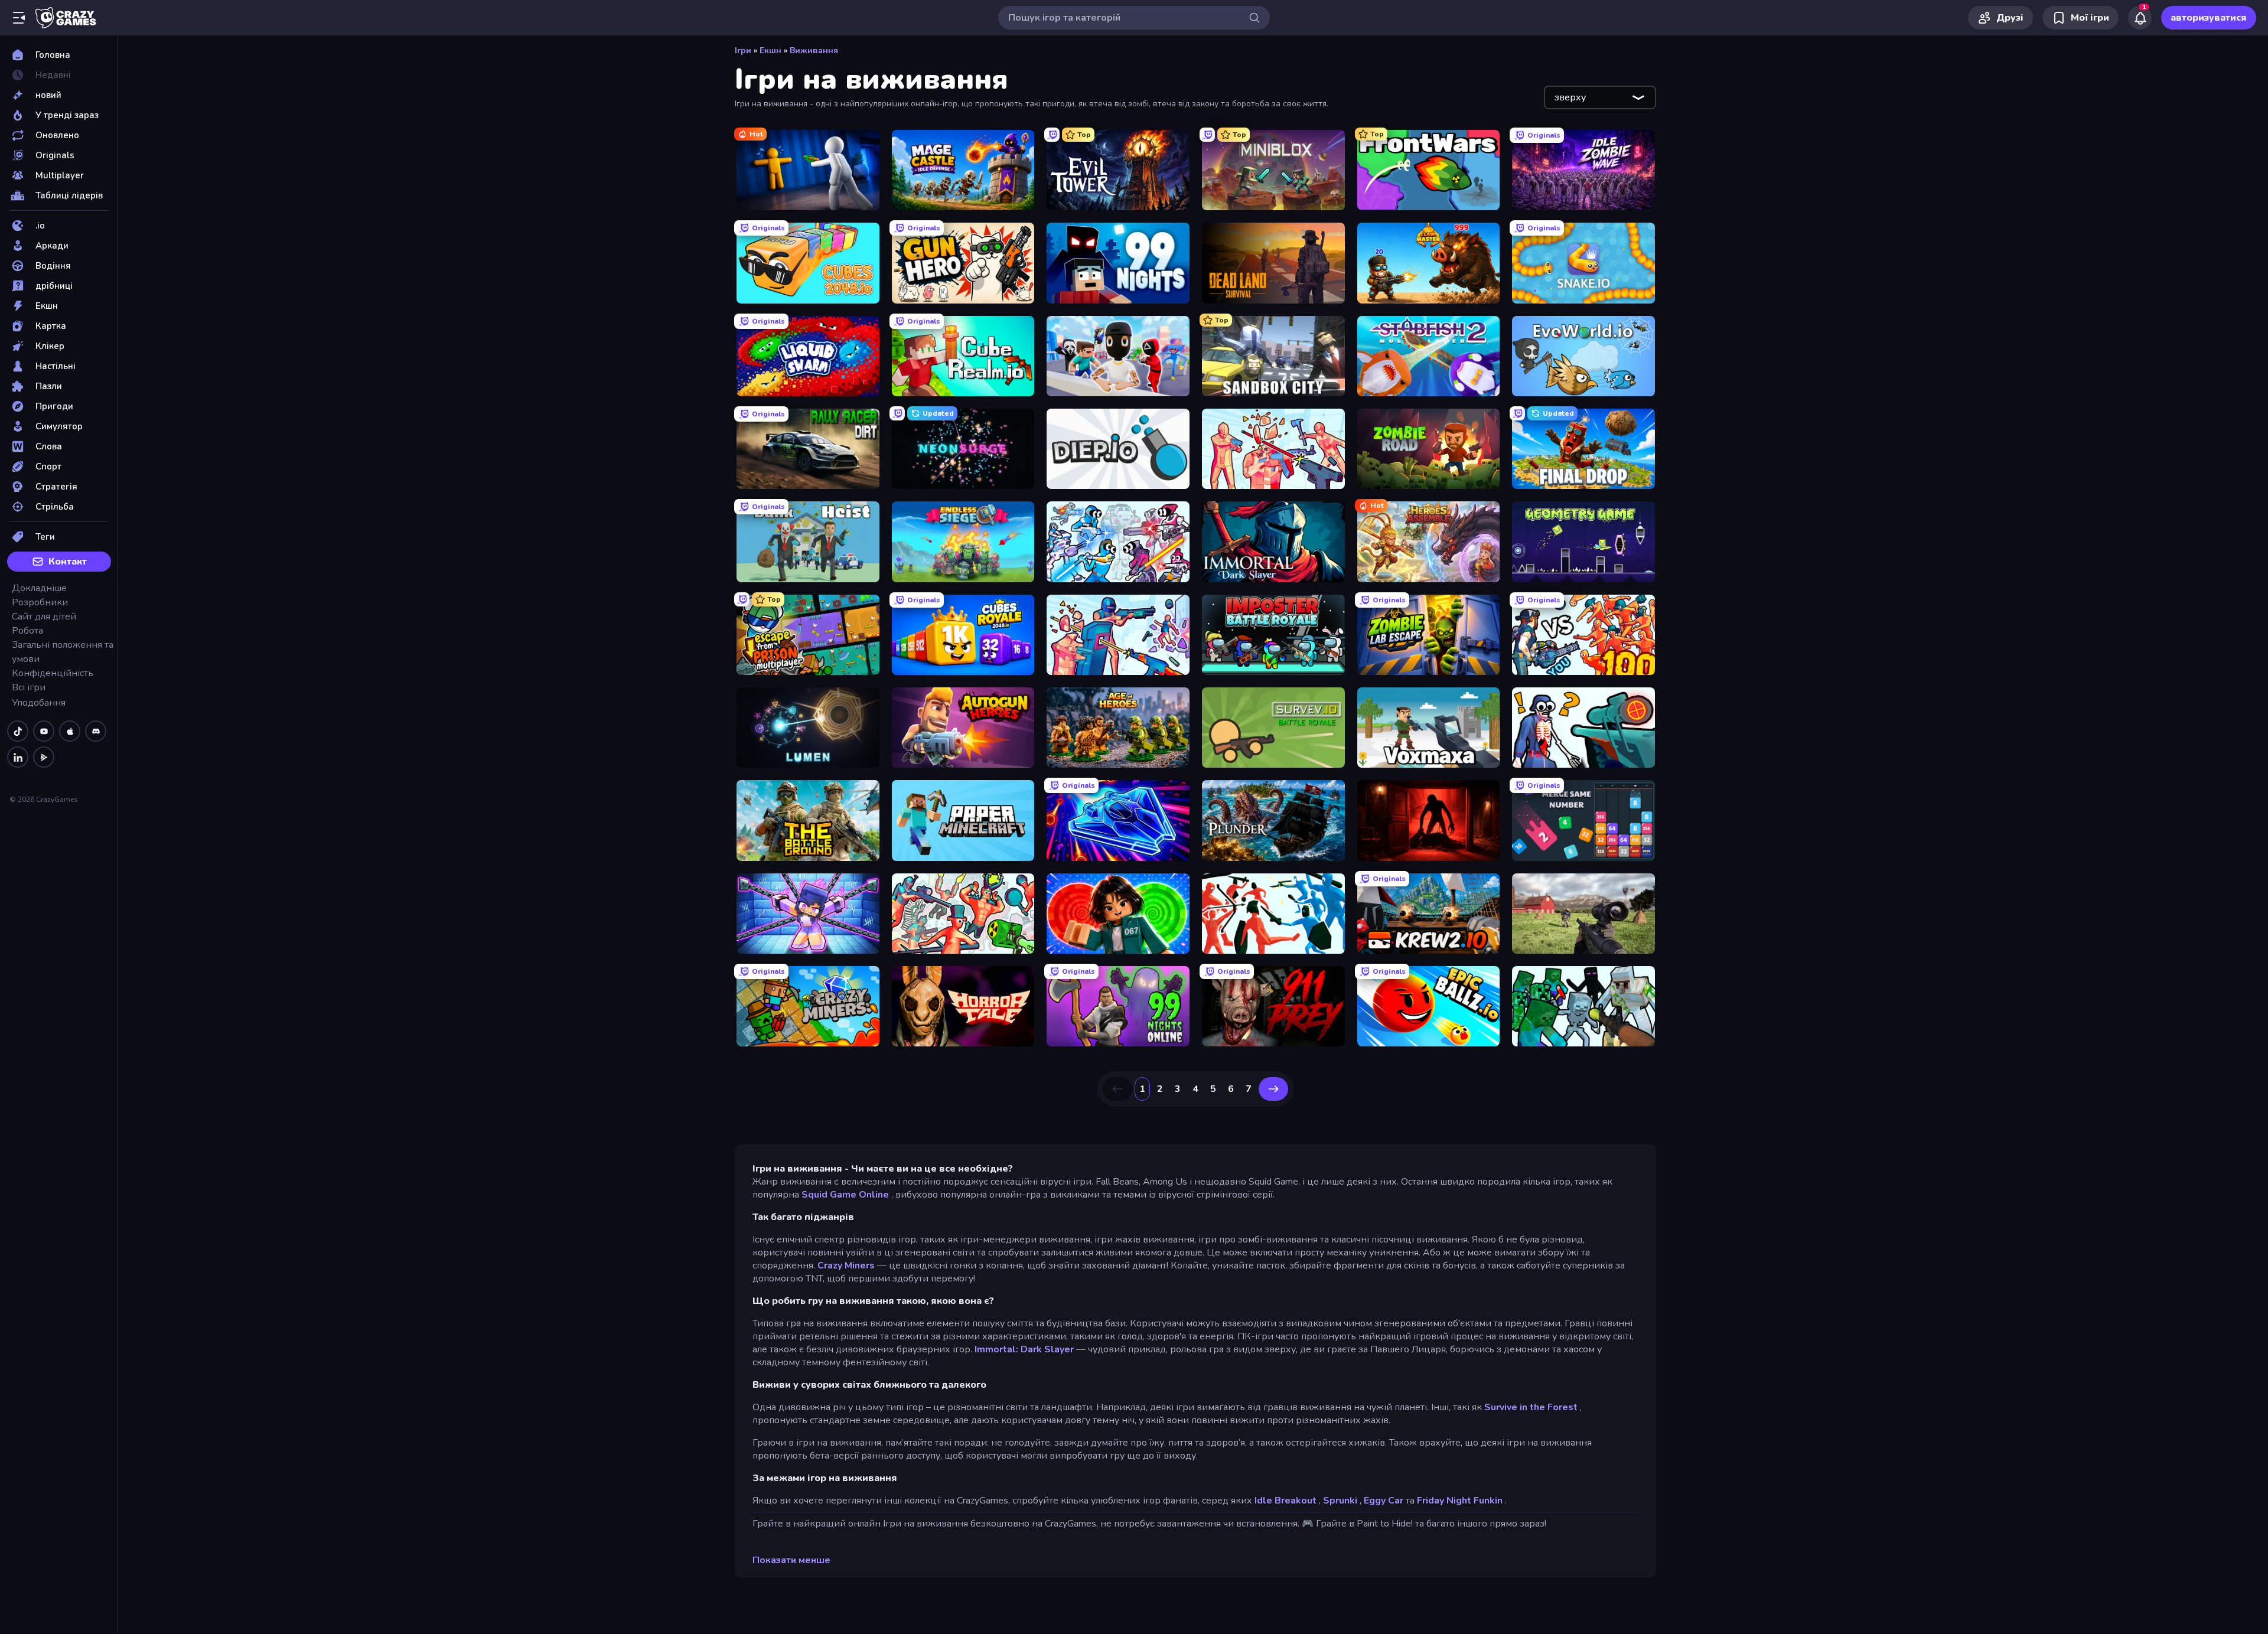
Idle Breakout (1285, 1501)
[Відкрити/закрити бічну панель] (19, 18)
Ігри (743, 50)
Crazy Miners (846, 1266)
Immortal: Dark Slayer (1024, 1349)
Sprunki (1340, 1501)
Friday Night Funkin (1460, 1501)
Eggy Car (1384, 1501)
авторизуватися (2209, 18)
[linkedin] (18, 757)
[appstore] (70, 731)
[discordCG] (96, 731)
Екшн (770, 50)
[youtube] (44, 731)
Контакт (68, 562)
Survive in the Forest (1531, 1407)
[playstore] (44, 757)
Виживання (814, 50)
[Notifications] (2140, 18)
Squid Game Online (845, 1195)
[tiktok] (18, 731)
